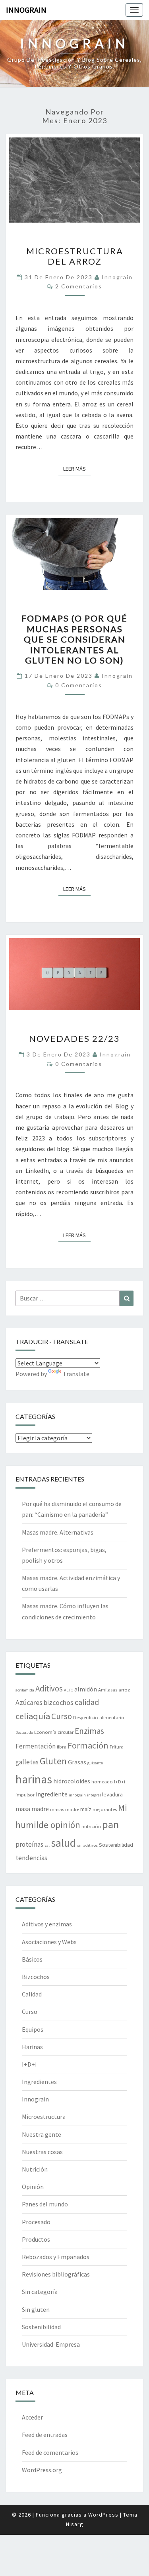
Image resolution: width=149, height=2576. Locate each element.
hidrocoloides (72, 1781)
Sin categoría (40, 2292)
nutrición (91, 1826)
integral (94, 1795)
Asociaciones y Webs (49, 1942)
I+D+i (120, 1781)
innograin (117, 277)
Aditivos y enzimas (47, 1924)
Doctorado (24, 1732)
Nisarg (75, 2524)
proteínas (29, 1844)
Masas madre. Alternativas (58, 1532)
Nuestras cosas (42, 2152)
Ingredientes (39, 2082)
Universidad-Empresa (51, 2344)
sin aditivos (87, 1845)
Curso (62, 1716)
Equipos (33, 2029)
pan (110, 1824)
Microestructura (44, 2116)
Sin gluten (36, 2309)
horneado (102, 1781)
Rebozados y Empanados (56, 2257)
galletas (27, 1762)
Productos (36, 2239)
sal (47, 1845)
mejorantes (105, 1809)
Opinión (33, 2187)
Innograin (26, 10)
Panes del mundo (45, 2204)
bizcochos (59, 1702)
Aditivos (49, 1688)
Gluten (53, 1761)
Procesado (36, 2222)
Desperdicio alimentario (99, 1717)
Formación (88, 1745)
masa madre (32, 1809)
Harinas (32, 2047)
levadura (112, 1794)
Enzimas (89, 1731)
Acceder (32, 2417)
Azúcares (29, 1702)
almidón (86, 1689)
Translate (76, 1374)
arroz (124, 1689)
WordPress (103, 2515)
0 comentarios (79, 685)
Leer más (77, 468)
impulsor (25, 1794)
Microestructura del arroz (75, 256)
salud (63, 1843)
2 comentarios (79, 286)
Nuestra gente (42, 2134)
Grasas (77, 1762)
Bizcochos (36, 1977)
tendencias (31, 1858)
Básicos (32, 1959)
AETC (69, 1690)
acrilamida (25, 1690)
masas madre (65, 1809)
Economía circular (54, 1732)
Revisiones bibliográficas (56, 2274)
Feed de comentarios (50, 2452)
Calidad (32, 1994)
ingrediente (52, 1794)
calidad (87, 1702)
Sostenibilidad (116, 1845)
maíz (86, 1809)
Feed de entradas (45, 2435)
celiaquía (33, 1716)
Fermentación (36, 1746)
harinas (34, 1779)
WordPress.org (42, 2470)
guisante (95, 1763)
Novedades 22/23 (74, 1038)
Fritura (117, 1747)
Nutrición (35, 2169)
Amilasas (108, 1689)
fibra (62, 1747)
